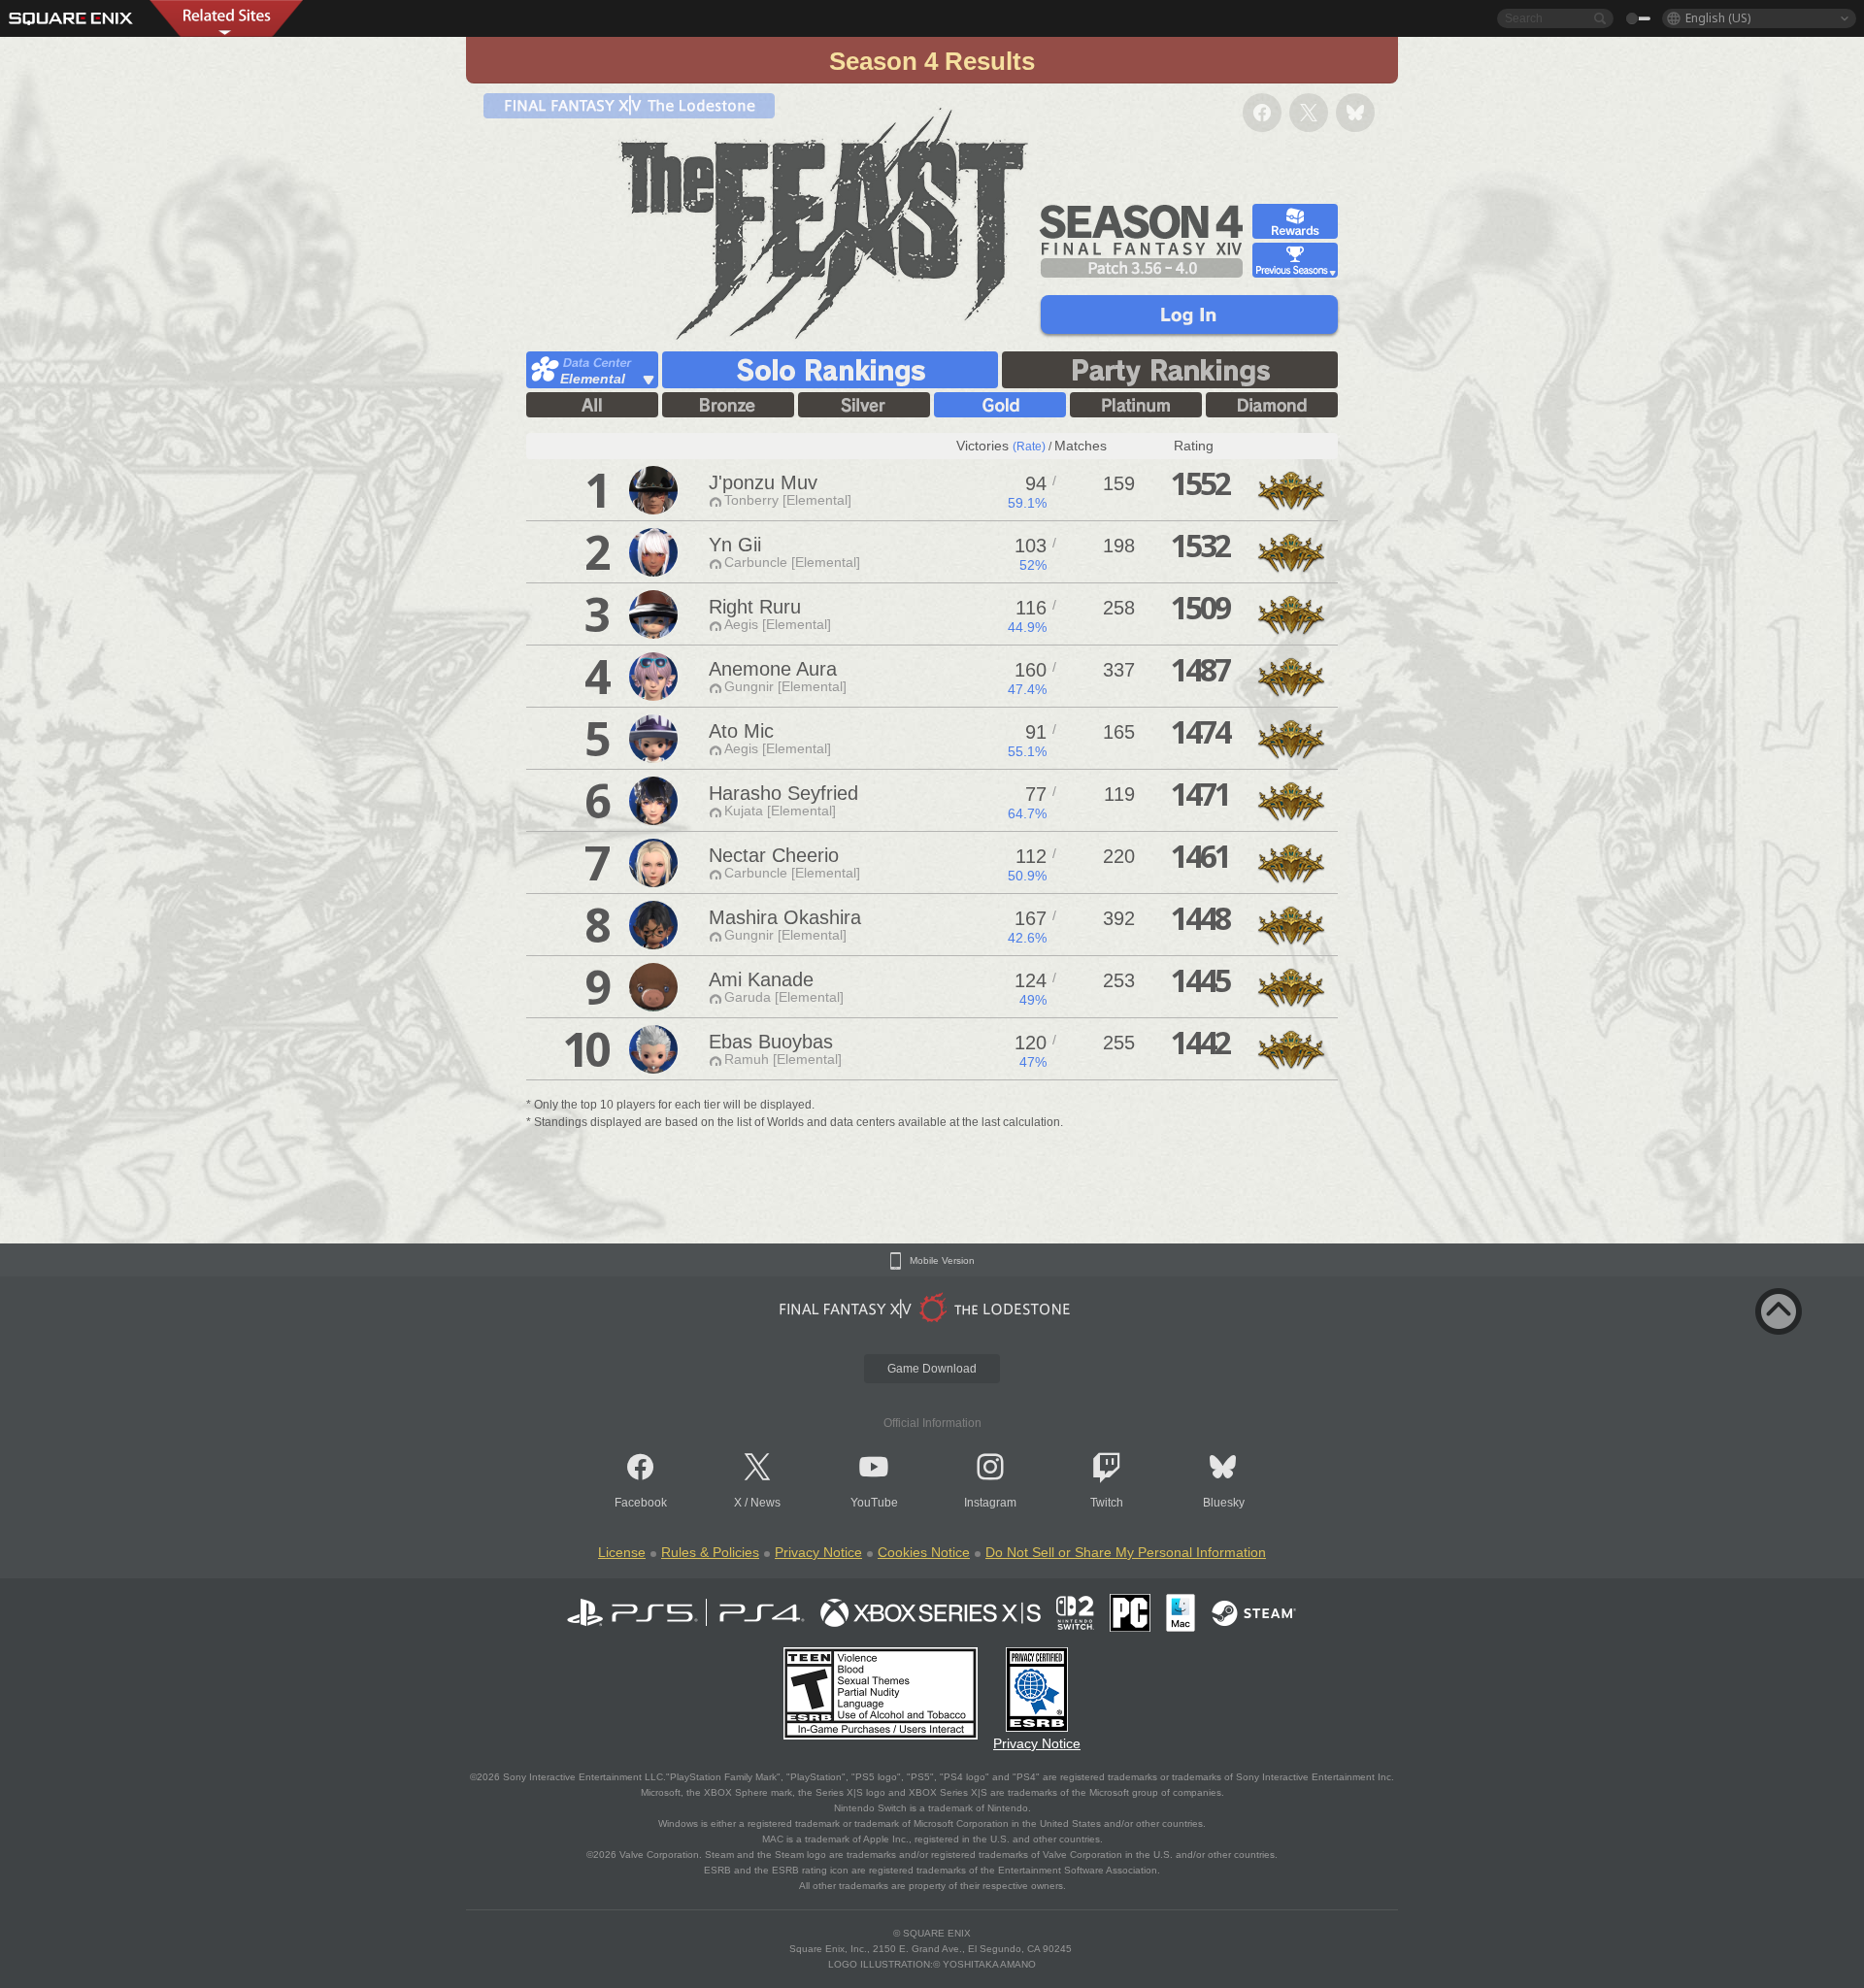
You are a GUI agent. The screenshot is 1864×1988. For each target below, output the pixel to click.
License (622, 1552)
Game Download (932, 1369)
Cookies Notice (924, 1552)
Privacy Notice (818, 1552)
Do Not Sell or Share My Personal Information (1126, 1552)
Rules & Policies (710, 1552)
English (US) (1718, 18)
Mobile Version (942, 1261)
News (766, 1503)
